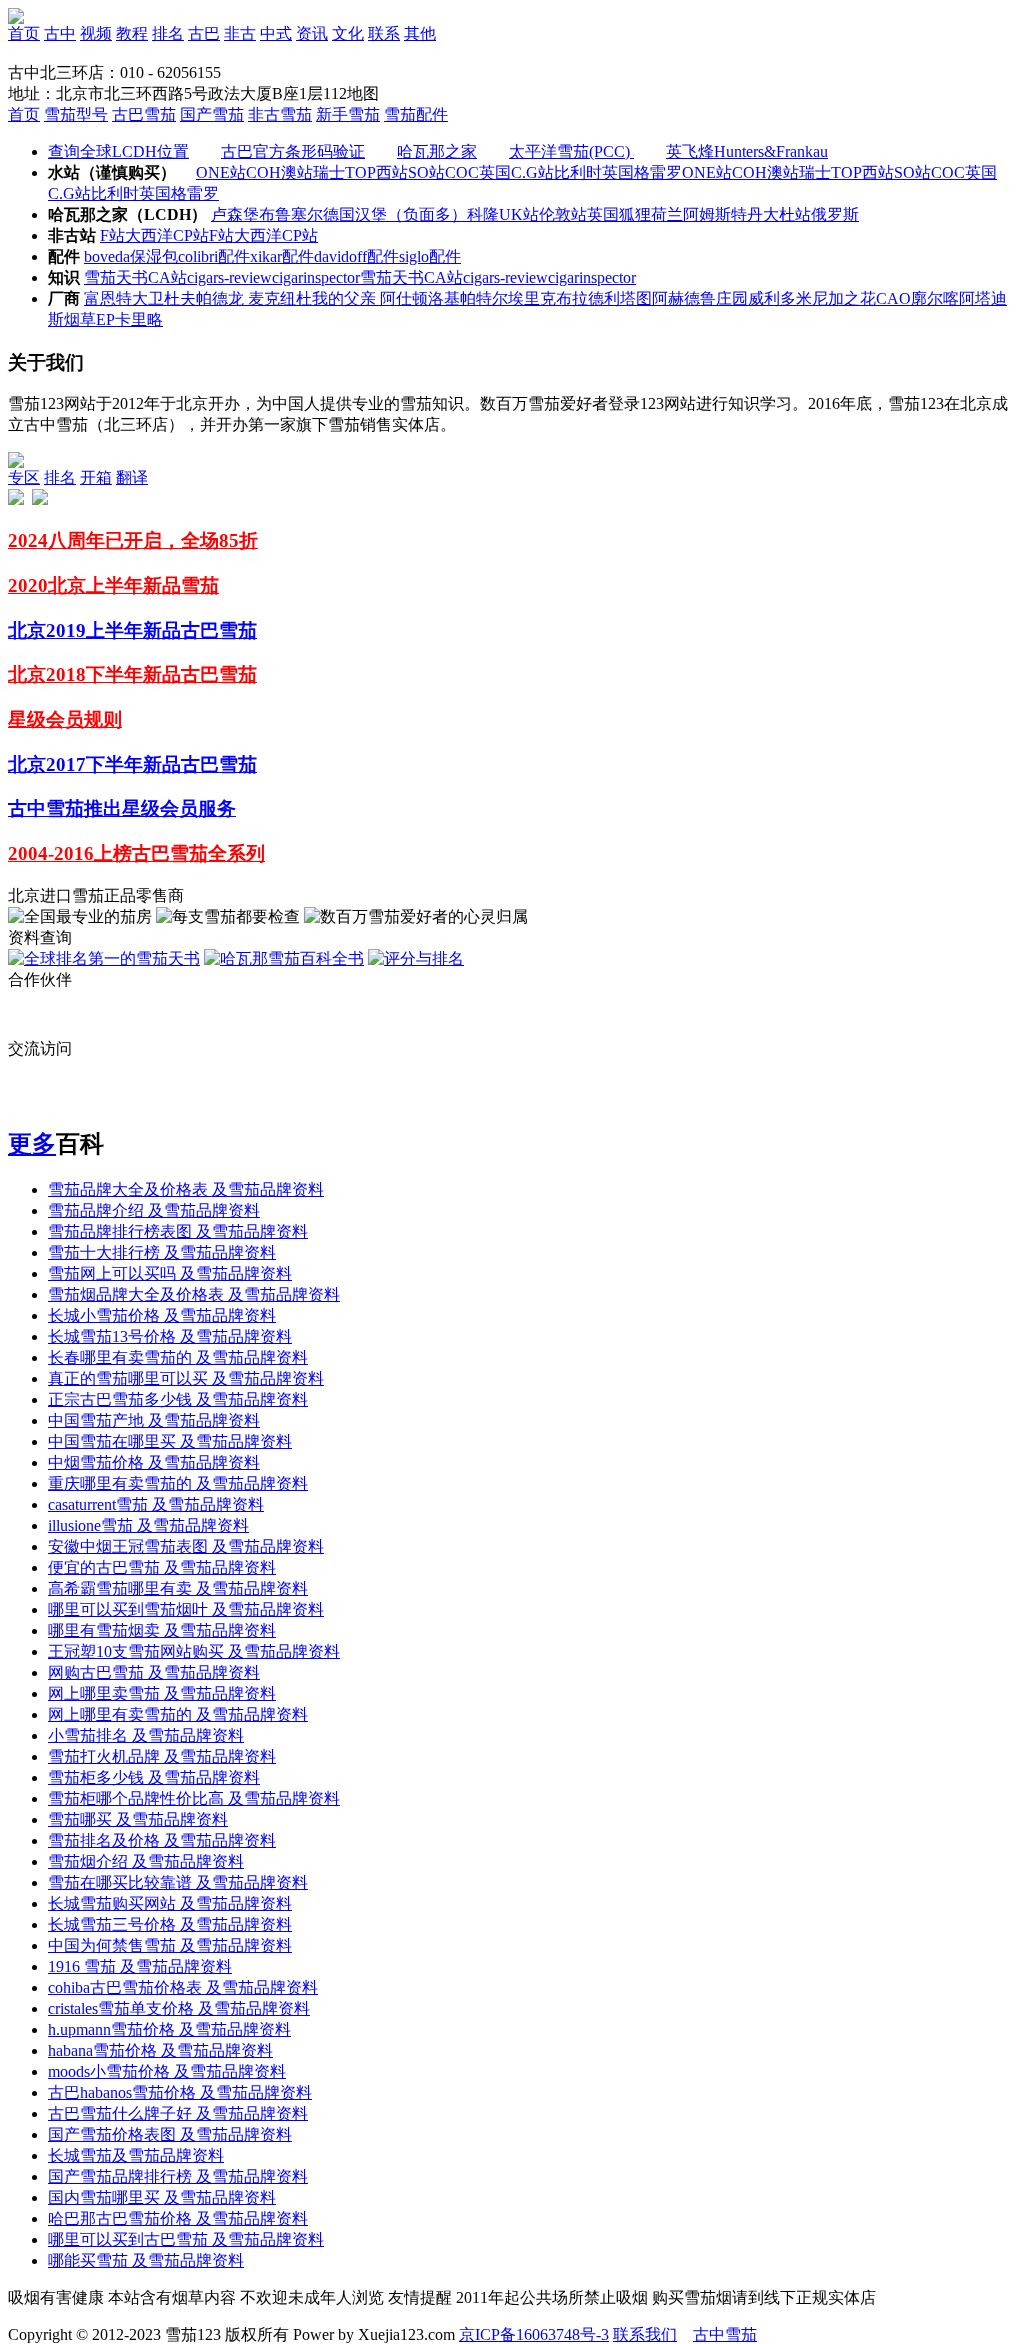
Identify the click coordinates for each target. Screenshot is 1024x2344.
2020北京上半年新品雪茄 (113, 701)
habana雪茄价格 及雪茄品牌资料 (160, 2166)
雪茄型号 (76, 230)
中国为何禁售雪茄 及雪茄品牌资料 (170, 2061)
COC (462, 288)
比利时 (578, 288)
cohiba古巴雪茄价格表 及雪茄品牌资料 (183, 2103)
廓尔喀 (935, 414)
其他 (420, 33)
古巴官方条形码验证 (293, 267)
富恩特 (108, 414)
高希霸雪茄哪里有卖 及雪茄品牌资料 (178, 1704)
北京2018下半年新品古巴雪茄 (132, 790)
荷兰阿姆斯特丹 (707, 330)
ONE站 (221, 288)
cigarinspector (316, 393)
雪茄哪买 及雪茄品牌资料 (138, 1935)
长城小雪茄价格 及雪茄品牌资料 (162, 1431)
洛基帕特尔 (468, 414)
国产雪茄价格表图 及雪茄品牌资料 (170, 2250)
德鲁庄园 (716, 414)
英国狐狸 (619, 330)
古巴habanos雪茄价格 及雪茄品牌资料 (180, 2208)
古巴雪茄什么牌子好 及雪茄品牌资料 (178, 2229)
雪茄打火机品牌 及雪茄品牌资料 (162, 1872)
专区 (24, 593)
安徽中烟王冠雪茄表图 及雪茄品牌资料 (186, 1662)
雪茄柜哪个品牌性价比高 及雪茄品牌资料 (194, 1914)
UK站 (519, 330)
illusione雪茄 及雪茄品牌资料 (148, 1641)
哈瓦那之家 (437, 267)
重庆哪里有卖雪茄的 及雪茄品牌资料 (178, 1599)
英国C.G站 (516, 288)
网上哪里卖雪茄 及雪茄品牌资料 (162, 1809)
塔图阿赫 (652, 414)
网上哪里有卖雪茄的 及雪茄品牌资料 (178, 1830)
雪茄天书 (116, 393)
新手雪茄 (348, 230)
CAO (893, 414)
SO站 (426, 288)
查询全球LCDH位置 (118, 267)
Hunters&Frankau (771, 267)
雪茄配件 (416, 230)
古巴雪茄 (144, 230)
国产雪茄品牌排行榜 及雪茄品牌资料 (178, 2292)
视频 (96, 33)
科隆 (483, 330)
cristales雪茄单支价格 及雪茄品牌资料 (179, 2124)
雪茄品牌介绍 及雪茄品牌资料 (154, 1326)
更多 (32, 1260)
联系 (384, 33)
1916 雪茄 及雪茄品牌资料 (140, 2082)
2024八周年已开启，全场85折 (133, 656)
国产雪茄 (212, 230)
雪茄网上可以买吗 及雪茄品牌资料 (170, 1389)
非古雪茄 (280, 230)
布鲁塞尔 (291, 330)
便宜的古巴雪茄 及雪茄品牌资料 (162, 1683)
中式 (276, 33)
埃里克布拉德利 (564, 414)
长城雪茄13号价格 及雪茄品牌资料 (170, 1452)
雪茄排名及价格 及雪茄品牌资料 (162, 1956)
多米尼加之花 (828, 414)
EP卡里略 (129, 435)
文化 (348, 33)
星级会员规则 (65, 835)
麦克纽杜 (280, 414)
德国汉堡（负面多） (395, 330)
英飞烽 (690, 267)
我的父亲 (346, 414)
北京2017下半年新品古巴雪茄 (132, 880)
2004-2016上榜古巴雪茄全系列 (136, 969)
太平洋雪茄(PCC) (571, 267)
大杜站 (787, 330)
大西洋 (149, 351)
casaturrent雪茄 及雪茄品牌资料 (156, 1620)
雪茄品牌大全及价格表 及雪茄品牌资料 (186, 1305)
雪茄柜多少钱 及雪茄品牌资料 (154, 1893)
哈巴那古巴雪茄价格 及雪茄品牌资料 (178, 2334)
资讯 (312, 33)
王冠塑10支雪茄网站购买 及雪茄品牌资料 (194, 1767)
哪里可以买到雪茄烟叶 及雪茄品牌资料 (186, 1725)
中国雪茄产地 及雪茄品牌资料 (154, 1536)
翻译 (132, 593)
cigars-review (229, 393)
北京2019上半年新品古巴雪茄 (132, 746)
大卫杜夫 (164, 414)
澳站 (297, 288)
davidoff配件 (356, 372)
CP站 (191, 351)
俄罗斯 (835, 330)
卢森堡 (235, 330)
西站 (392, 288)
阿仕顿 (404, 414)
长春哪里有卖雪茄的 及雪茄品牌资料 (178, 1473)
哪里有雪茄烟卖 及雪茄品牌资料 (162, 1746)
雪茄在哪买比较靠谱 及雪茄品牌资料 (178, 1998)
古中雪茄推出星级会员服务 (122, 924)
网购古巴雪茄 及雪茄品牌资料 (154, 1788)
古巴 (204, 33)
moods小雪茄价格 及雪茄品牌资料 (167, 2187)
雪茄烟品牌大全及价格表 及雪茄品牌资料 (194, 1410)
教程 (132, 33)
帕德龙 (222, 414)
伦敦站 (563, 330)
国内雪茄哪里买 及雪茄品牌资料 (162, 2313)
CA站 (167, 393)
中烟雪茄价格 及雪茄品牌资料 (154, 1578)
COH (263, 288)
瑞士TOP (344, 288)
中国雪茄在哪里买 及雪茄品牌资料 (170, 1557)
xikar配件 (282, 372)
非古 (240, 33)
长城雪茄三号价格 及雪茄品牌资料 (170, 2040)
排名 (168, 33)
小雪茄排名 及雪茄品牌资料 (146, 1851)
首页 (24, 33)
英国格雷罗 (642, 288)
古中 (60, 33)
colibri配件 (214, 372)
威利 (764, 414)
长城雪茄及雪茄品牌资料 (136, 2271)
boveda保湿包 (131, 372)
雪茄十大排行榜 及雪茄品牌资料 (162, 1368)
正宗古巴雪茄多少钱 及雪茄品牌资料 (178, 1515)
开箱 (96, 593)
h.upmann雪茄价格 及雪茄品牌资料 (169, 2145)
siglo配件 (430, 372)
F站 (112, 351)
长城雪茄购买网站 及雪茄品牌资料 (170, 2019)
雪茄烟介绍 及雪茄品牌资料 (146, 1977)
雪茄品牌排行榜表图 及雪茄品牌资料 (178, 1347)
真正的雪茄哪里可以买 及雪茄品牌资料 (186, 1494)
